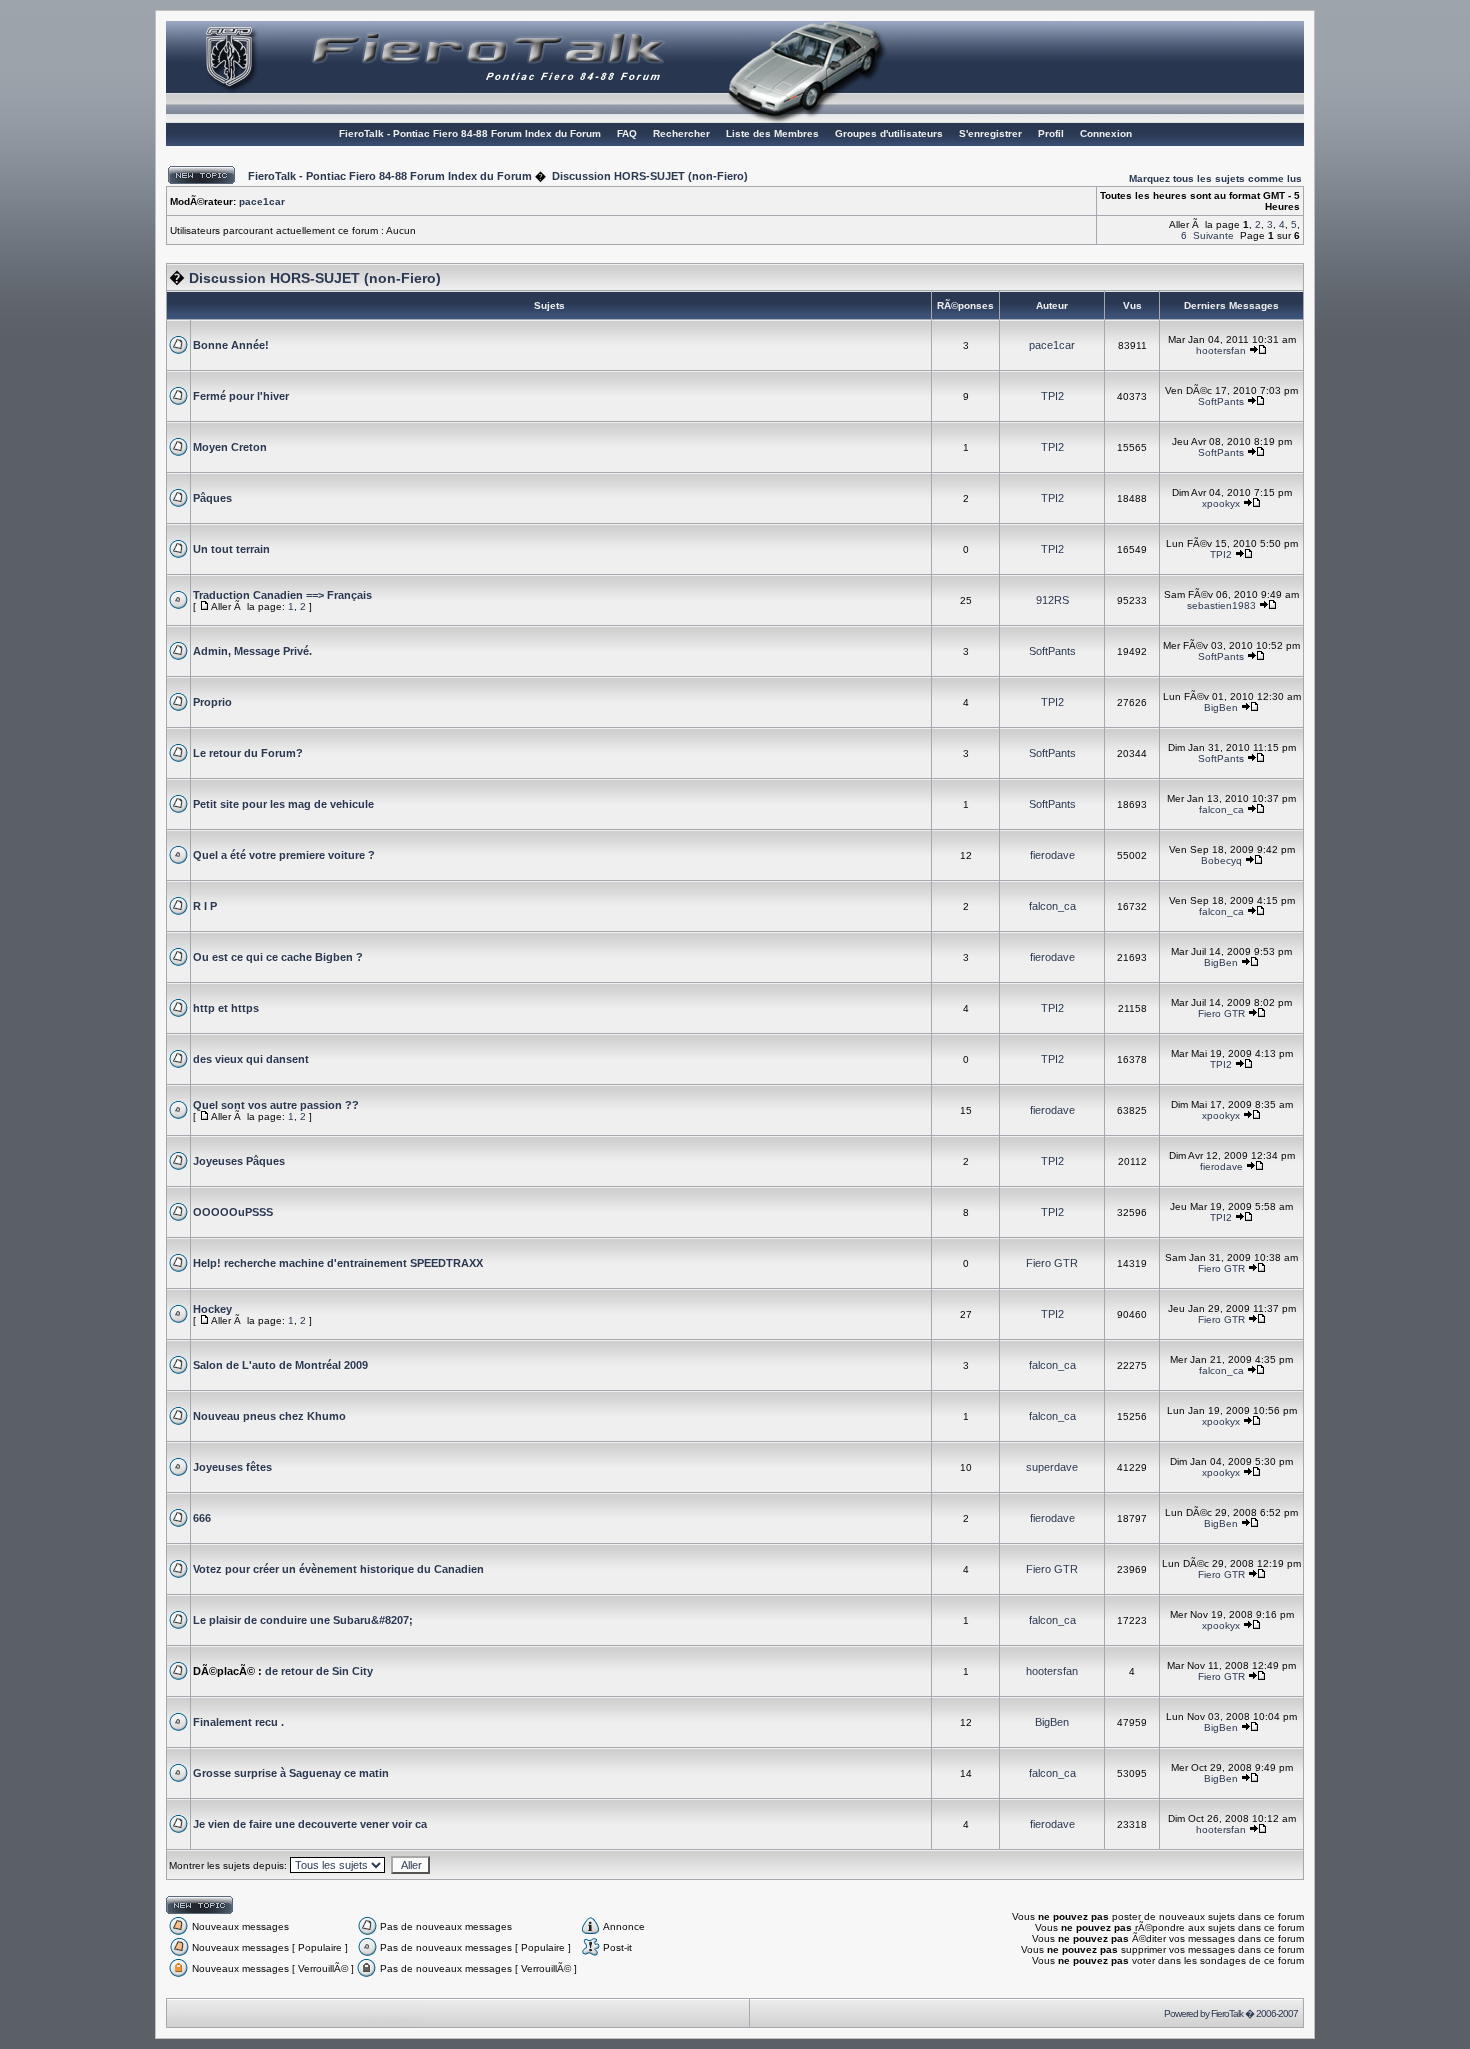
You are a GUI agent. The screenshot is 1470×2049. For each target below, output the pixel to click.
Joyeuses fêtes (232, 1467)
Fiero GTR (1221, 1013)
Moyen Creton (230, 447)
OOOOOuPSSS (233, 1212)
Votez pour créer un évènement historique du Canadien (338, 1569)
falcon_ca (1221, 809)
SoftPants (1221, 401)
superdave (1052, 1467)
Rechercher (681, 133)
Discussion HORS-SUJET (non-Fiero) (650, 176)
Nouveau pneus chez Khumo (269, 1416)
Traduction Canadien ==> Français (282, 595)
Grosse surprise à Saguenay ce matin (291, 1773)
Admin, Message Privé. (252, 651)
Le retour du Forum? (248, 753)
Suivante (1213, 235)
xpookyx (1221, 503)
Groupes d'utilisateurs (889, 133)
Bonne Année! (231, 345)
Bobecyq (1221, 860)
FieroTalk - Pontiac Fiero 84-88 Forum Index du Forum (470, 133)
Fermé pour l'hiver (241, 396)
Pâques (212, 498)
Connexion (1106, 133)
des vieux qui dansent (251, 1059)
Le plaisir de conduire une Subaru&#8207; (303, 1620)
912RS (1052, 600)
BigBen (1221, 707)
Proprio (212, 702)
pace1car (262, 201)
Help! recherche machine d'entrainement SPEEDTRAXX (338, 1263)
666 (202, 1518)
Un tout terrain (231, 549)
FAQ (627, 133)
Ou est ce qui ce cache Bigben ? (278, 957)
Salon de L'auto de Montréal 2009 (280, 1365)
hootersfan (1221, 350)
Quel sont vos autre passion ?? (276, 1105)
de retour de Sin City (319, 1671)
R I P (205, 906)
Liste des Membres (772, 133)
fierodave (1052, 855)
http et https (226, 1008)
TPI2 (1052, 396)
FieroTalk (1227, 2013)
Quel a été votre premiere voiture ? (284, 855)
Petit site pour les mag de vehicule (283, 804)
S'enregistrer (990, 133)
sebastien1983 (1221, 605)
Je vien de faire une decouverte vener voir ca (310, 1824)
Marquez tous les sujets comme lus (1215, 178)
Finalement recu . (238, 1722)
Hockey (212, 1309)
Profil (1051, 133)
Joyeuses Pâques (239, 1161)
